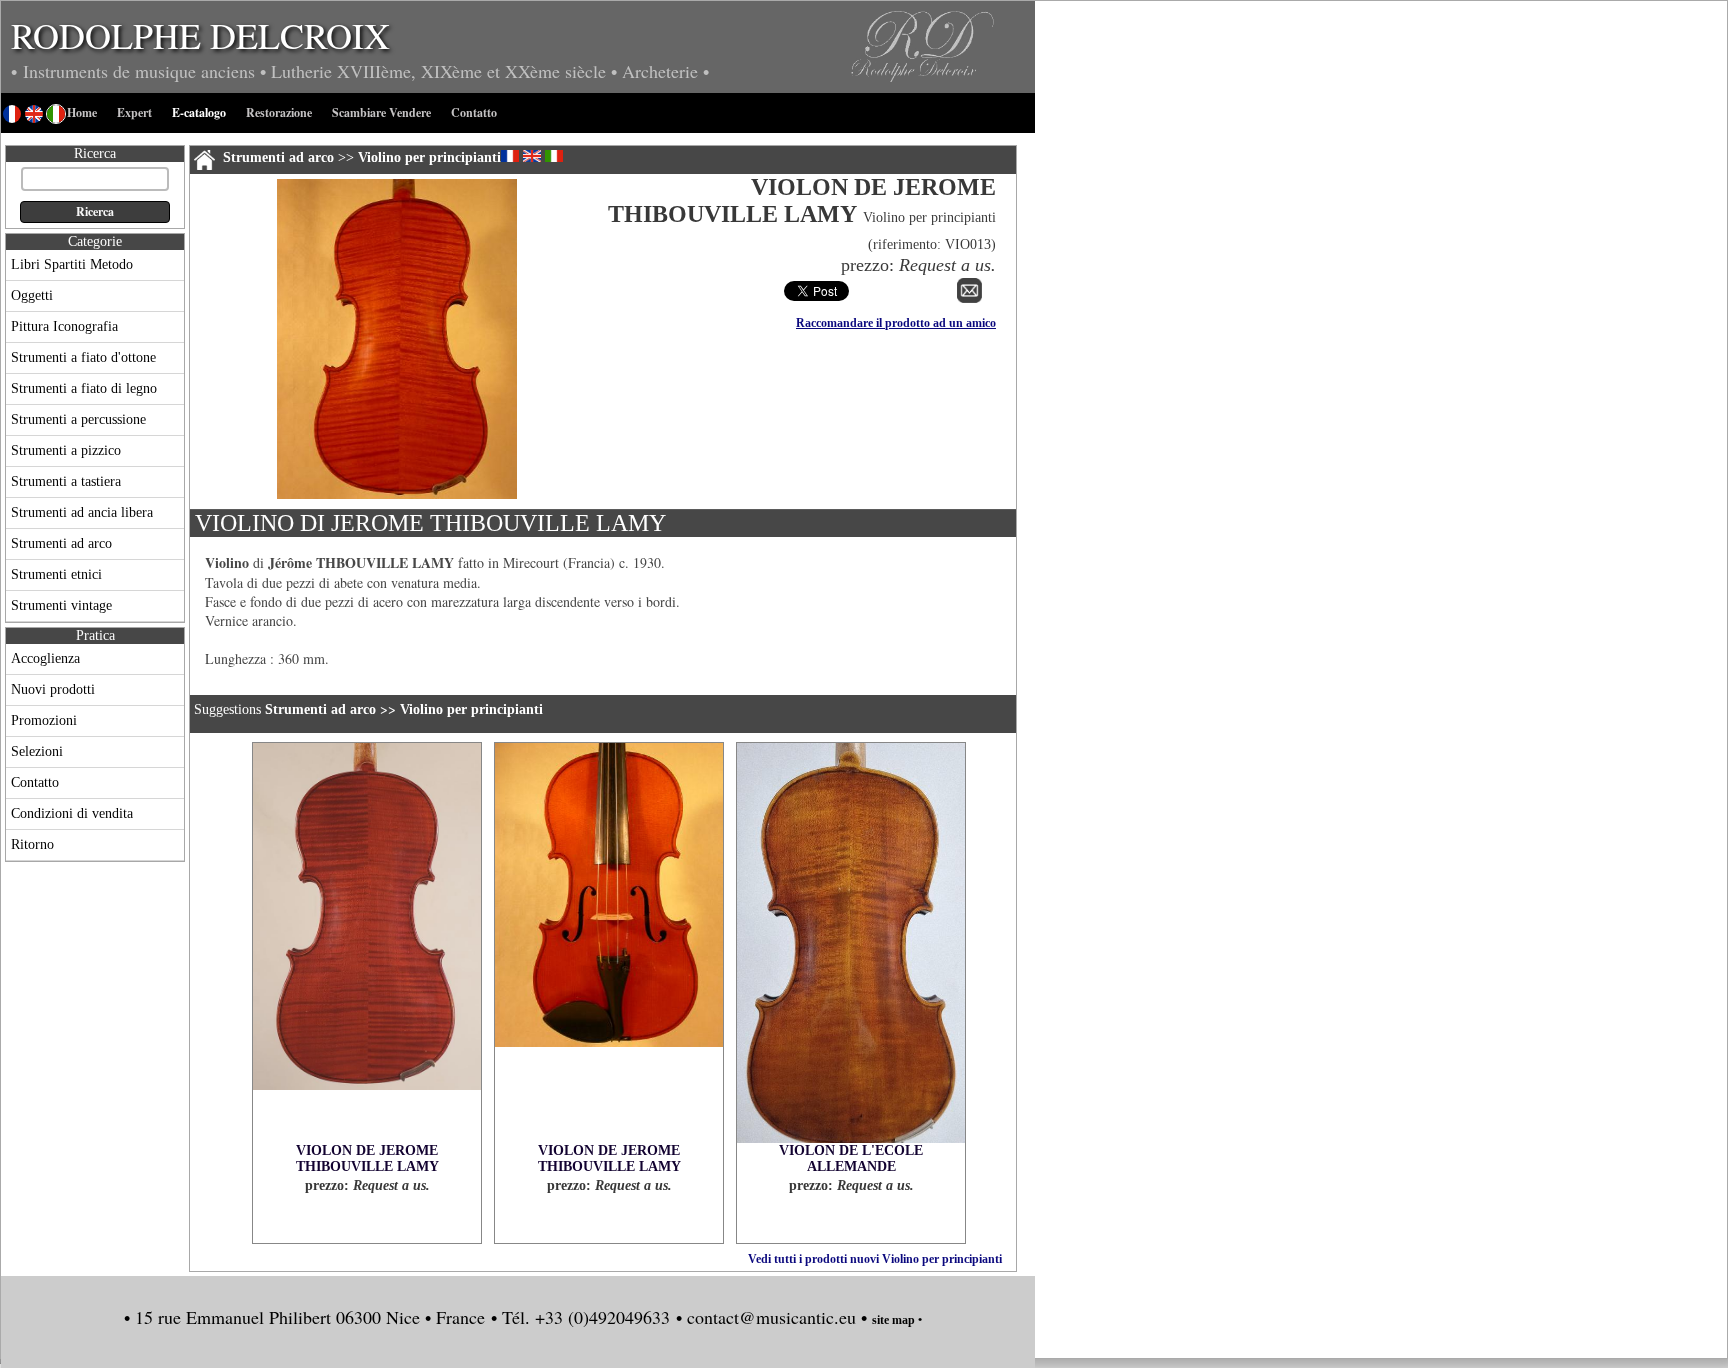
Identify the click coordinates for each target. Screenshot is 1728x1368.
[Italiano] (554, 156)
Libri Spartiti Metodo (72, 264)
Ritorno (32, 844)
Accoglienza (45, 658)
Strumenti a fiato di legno (84, 388)
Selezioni (37, 751)
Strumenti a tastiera (66, 481)
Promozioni (44, 720)
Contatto (35, 782)
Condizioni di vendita (72, 813)
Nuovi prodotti (53, 689)
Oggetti (32, 295)
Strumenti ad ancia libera (82, 512)
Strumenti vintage (61, 605)
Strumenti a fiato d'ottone (83, 357)
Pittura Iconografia (64, 326)
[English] (532, 156)
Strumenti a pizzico (66, 450)
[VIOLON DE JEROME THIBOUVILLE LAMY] (367, 943)
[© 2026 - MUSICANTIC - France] (397, 495)
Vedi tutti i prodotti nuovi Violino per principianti (875, 1259)
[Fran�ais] (510, 156)
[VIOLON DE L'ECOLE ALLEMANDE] (851, 943)
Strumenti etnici (56, 574)
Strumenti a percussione (78, 419)
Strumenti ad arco (61, 543)
